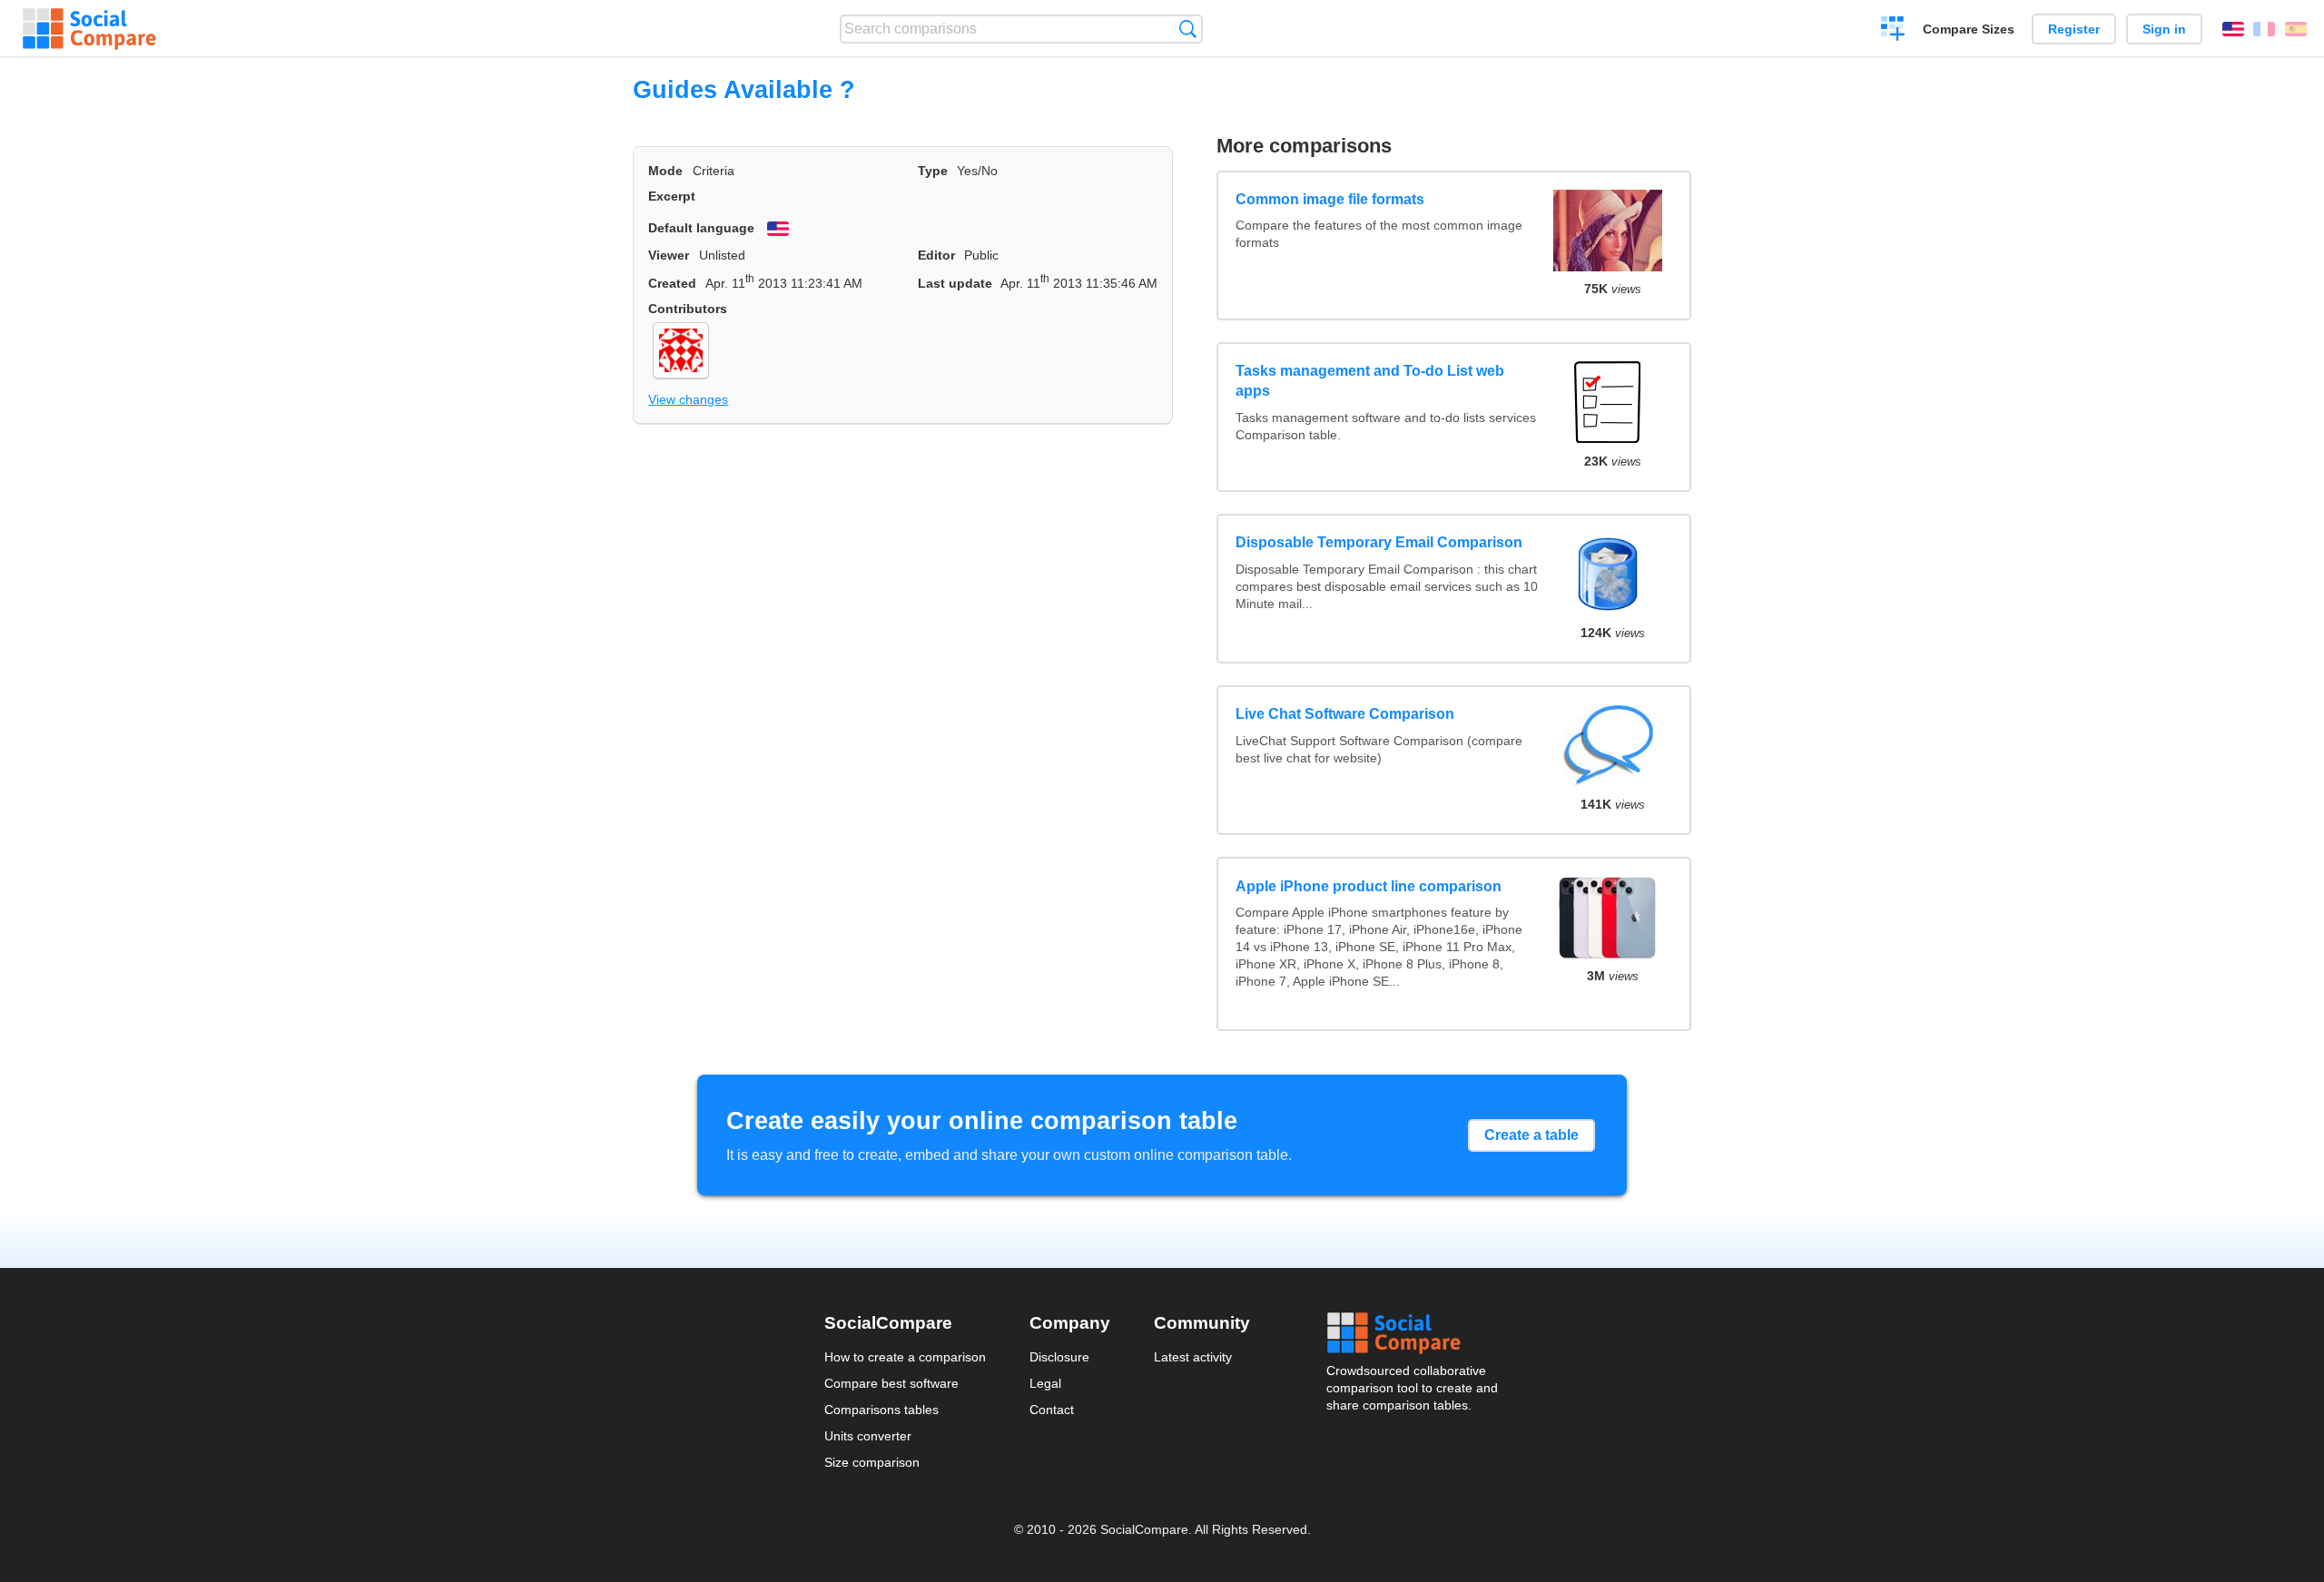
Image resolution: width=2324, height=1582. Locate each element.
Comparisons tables (881, 1410)
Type (933, 171)
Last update (955, 283)
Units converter (868, 1436)
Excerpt (672, 196)
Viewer (669, 255)
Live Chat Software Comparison (1345, 714)
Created (672, 283)
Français (2264, 29)
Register (2074, 29)
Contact (1052, 1410)
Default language (701, 228)
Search (1188, 29)
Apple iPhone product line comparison (1369, 886)
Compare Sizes (1969, 29)
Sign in (2164, 29)
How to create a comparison (905, 1357)
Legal (1045, 1383)
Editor (936, 255)
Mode (665, 171)
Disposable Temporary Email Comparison (1379, 542)
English (2233, 29)
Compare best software (891, 1383)
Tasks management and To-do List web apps (1370, 381)
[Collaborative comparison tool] (89, 29)
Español (2296, 29)
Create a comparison (1893, 31)
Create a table (1531, 1135)
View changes (688, 399)
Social (1413, 1333)
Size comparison (872, 1462)
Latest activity (1193, 1357)
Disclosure (1059, 1357)
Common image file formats (1330, 199)
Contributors (688, 309)
